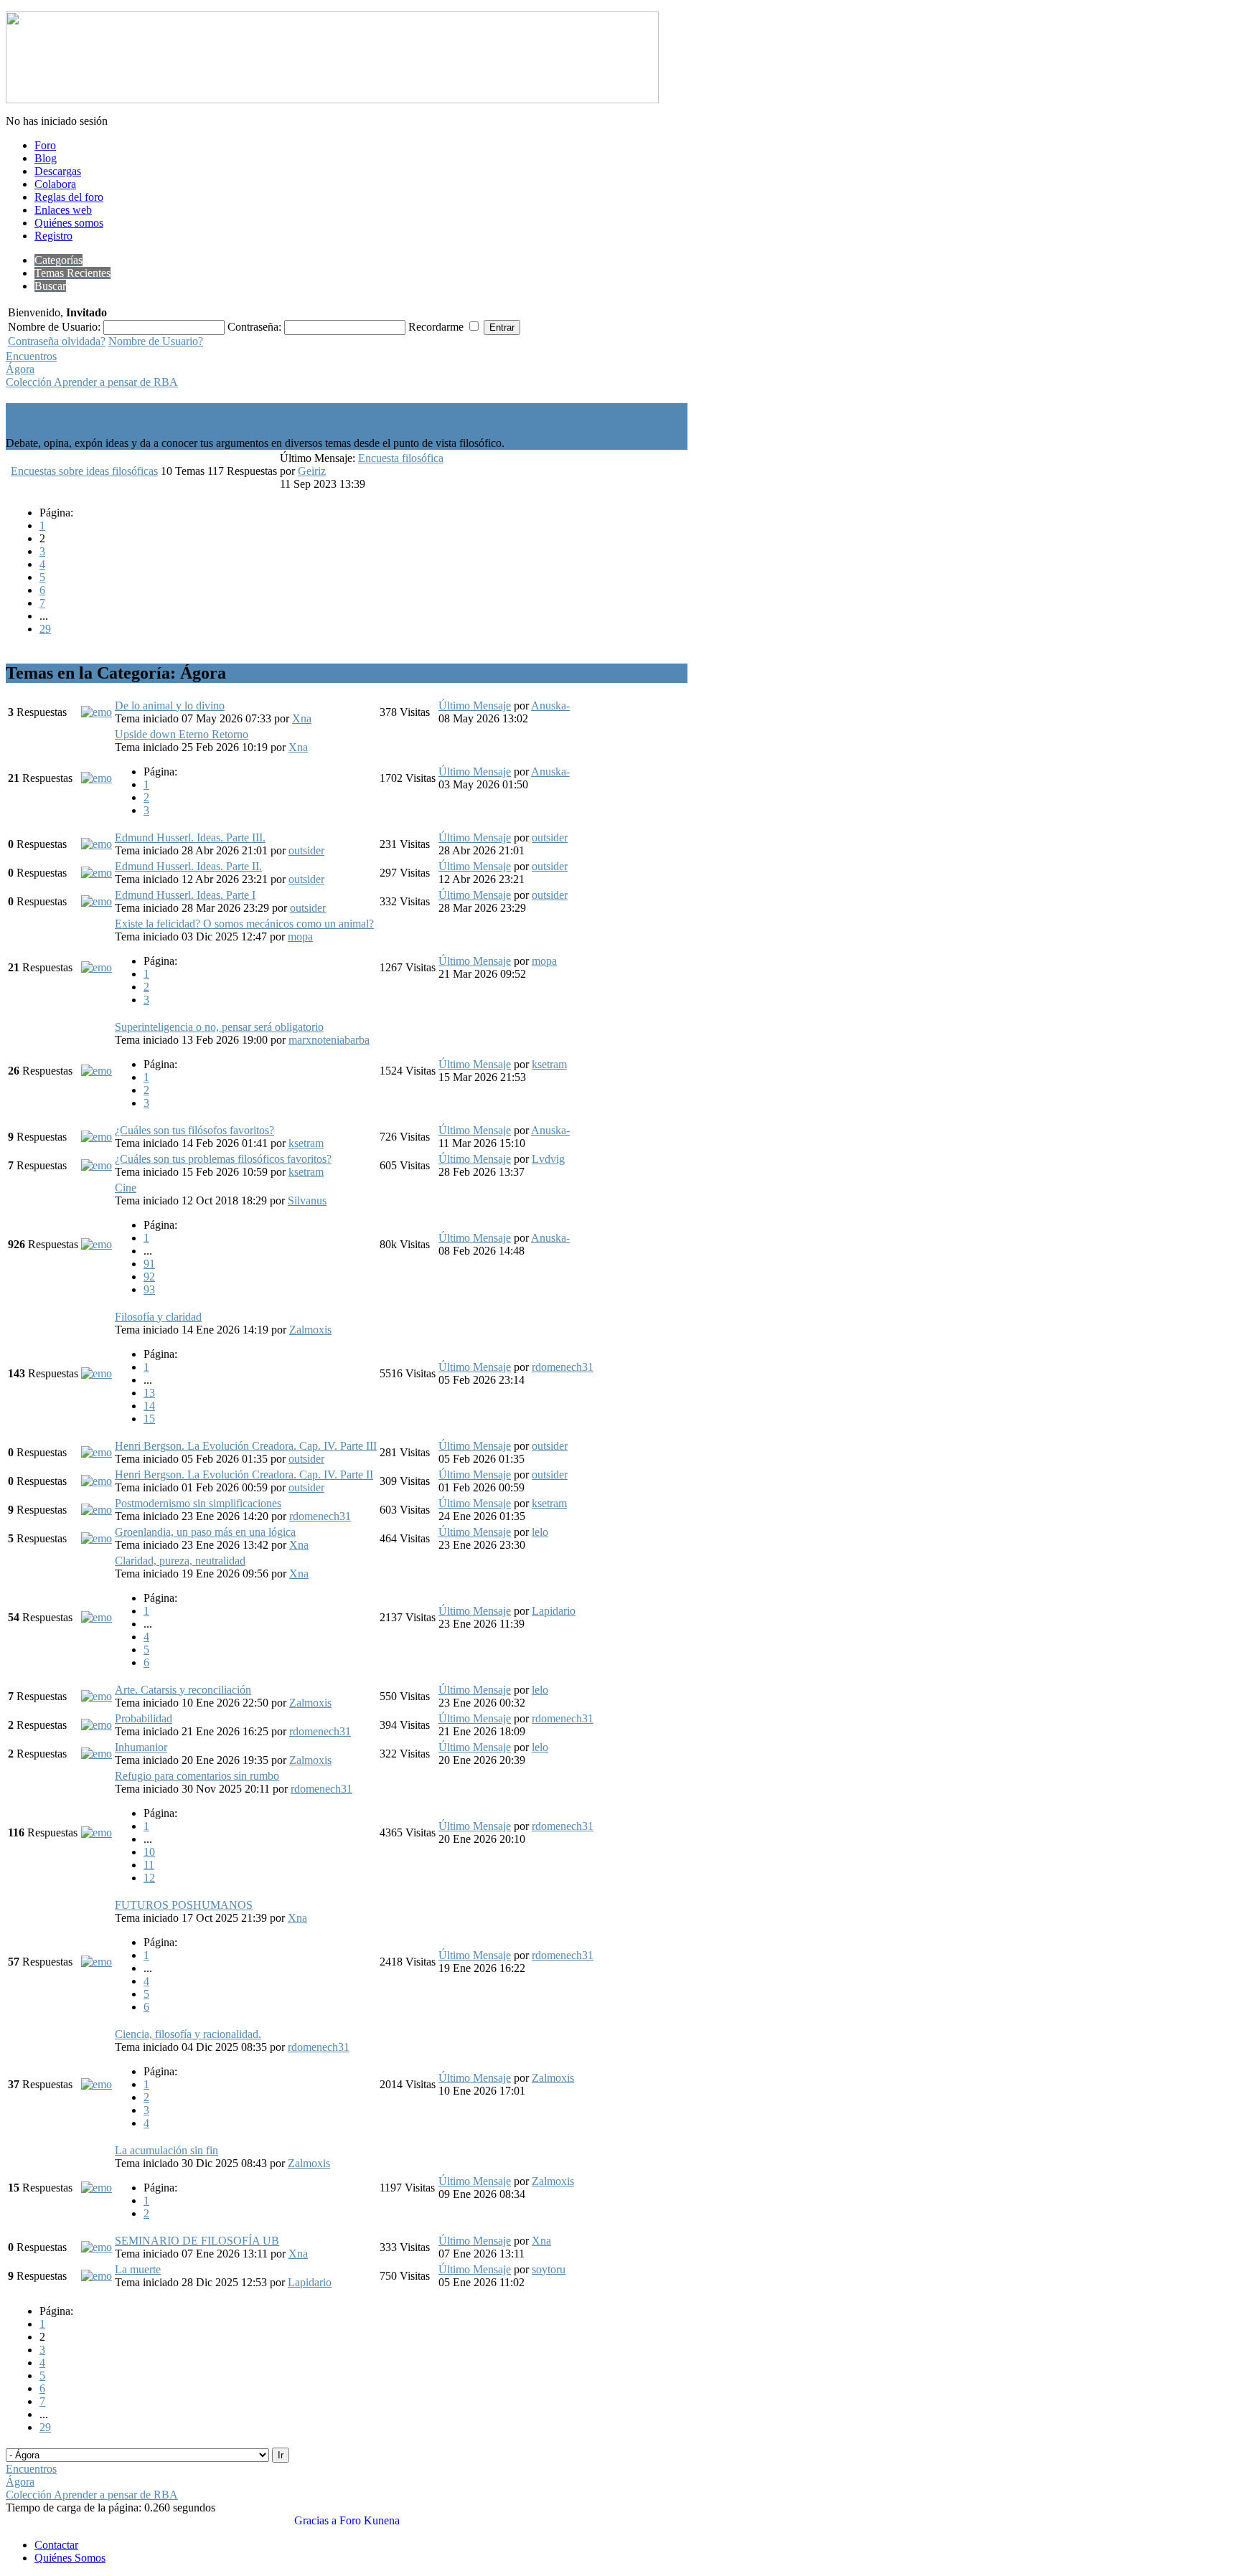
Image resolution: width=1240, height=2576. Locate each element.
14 (149, 1406)
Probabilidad (144, 1718)
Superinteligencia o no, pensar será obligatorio (219, 1027)
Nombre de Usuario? (156, 341)
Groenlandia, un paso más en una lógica (205, 1532)
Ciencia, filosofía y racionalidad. (188, 2034)
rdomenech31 (563, 1367)
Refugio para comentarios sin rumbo (197, 1776)
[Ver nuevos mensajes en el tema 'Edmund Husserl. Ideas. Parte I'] (97, 901)
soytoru (549, 2269)
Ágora (20, 369)
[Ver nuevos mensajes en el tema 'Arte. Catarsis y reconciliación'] (97, 1696)
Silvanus (307, 1200)
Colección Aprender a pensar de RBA (92, 382)
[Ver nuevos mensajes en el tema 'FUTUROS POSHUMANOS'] (97, 1962)
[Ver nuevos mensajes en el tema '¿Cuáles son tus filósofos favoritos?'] (97, 1137)
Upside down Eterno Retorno (182, 734)
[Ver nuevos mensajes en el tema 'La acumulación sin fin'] (97, 2188)
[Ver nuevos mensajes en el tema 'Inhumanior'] (97, 1754)
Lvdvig (548, 1159)
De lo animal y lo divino (170, 706)
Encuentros (31, 356)
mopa (300, 936)
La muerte (138, 2269)
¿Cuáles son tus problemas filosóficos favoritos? (223, 1159)
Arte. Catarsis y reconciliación (183, 1690)
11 (149, 1865)
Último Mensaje (475, 706)
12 (149, 1878)
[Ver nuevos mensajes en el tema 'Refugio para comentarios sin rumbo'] (97, 1832)
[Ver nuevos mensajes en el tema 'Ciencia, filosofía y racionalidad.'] (97, 2084)
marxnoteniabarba (329, 1040)
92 (149, 1277)
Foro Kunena (370, 2520)
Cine (126, 1188)
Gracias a (315, 2520)
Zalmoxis (310, 1330)
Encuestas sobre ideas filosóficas (84, 471)
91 (149, 1264)
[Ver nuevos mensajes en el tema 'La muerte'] (97, 2276)
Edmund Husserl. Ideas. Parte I (185, 895)
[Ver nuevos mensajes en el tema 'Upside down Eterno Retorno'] (97, 778)
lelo (540, 1532)
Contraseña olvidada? (57, 341)
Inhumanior (141, 1747)
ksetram (549, 1064)
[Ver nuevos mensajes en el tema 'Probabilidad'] (97, 1725)
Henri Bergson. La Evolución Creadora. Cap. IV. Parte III (246, 1446)
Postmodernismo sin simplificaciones (198, 1503)
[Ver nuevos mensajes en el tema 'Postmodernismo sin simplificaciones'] (97, 1510)
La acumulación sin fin (166, 2150)
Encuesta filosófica (401, 458)
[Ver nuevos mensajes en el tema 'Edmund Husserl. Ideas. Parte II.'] (97, 873)
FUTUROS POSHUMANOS (184, 1905)
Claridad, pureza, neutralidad (180, 1561)
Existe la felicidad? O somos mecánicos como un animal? (244, 924)
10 (149, 1852)
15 (149, 1419)
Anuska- (550, 706)
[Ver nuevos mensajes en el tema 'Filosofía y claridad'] (97, 1373)
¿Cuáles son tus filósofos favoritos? (194, 1130)
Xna (302, 718)
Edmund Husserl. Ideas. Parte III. (190, 838)
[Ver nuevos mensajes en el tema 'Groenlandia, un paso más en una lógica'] (97, 1538)
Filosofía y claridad (158, 1317)
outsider (306, 850)
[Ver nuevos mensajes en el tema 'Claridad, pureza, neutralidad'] (97, 1617)
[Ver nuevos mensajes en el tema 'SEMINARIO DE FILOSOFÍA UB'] (97, 2247)
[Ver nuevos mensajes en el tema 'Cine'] (97, 1244)
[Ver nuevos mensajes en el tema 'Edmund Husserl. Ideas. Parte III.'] (97, 844)
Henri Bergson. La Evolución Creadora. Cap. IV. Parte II (244, 1475)
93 (149, 1289)
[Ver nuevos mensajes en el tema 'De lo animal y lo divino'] (97, 712)
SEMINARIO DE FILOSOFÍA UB (197, 2241)
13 (149, 1393)
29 (45, 629)
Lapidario (554, 1611)
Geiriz (312, 471)
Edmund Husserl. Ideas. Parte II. (188, 866)
